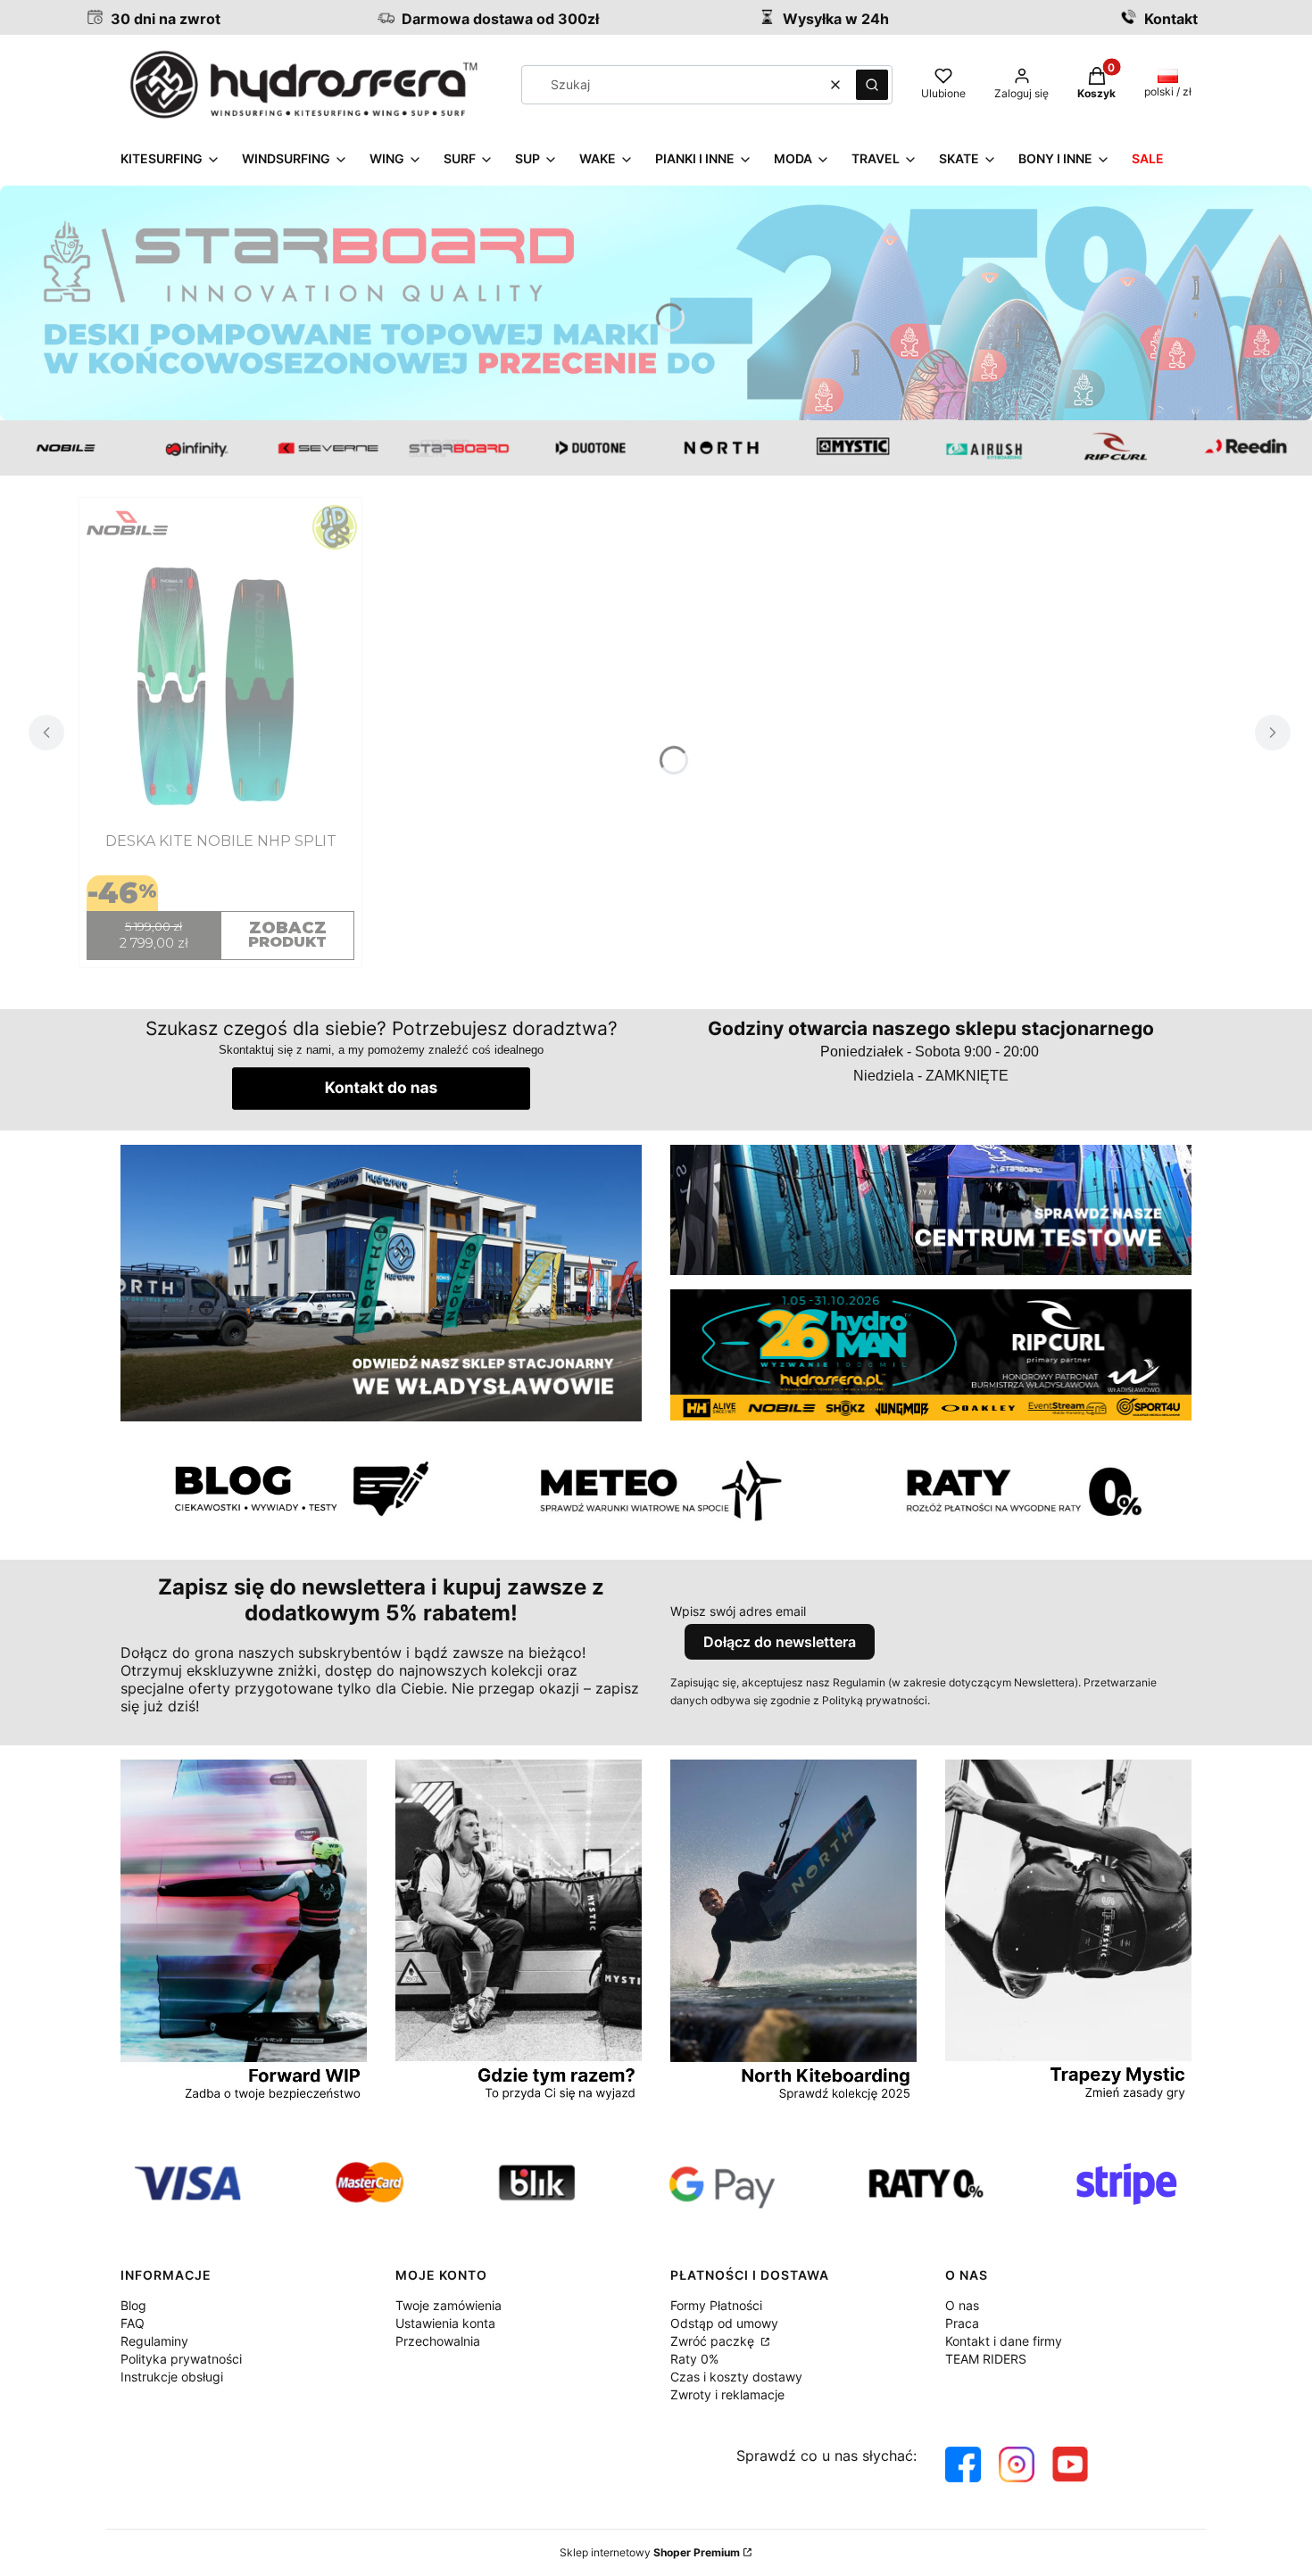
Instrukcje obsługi (172, 2377)
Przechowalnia (438, 2341)
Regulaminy (154, 2341)
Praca (962, 2323)
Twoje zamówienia (448, 2305)
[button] (872, 85)
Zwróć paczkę (714, 2341)
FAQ (133, 2323)
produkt (287, 934)
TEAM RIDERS (986, 2359)
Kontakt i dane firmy (1004, 2341)
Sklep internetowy (650, 2552)
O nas (962, 2305)
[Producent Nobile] (220, 528)
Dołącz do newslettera (780, 1642)
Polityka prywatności (181, 2359)
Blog (133, 2305)
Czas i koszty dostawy (736, 2377)
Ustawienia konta (445, 2323)
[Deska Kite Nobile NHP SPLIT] (220, 685)
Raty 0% (694, 2359)
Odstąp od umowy (724, 2323)
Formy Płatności (716, 2305)
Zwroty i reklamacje (727, 2394)
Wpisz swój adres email (738, 1611)
